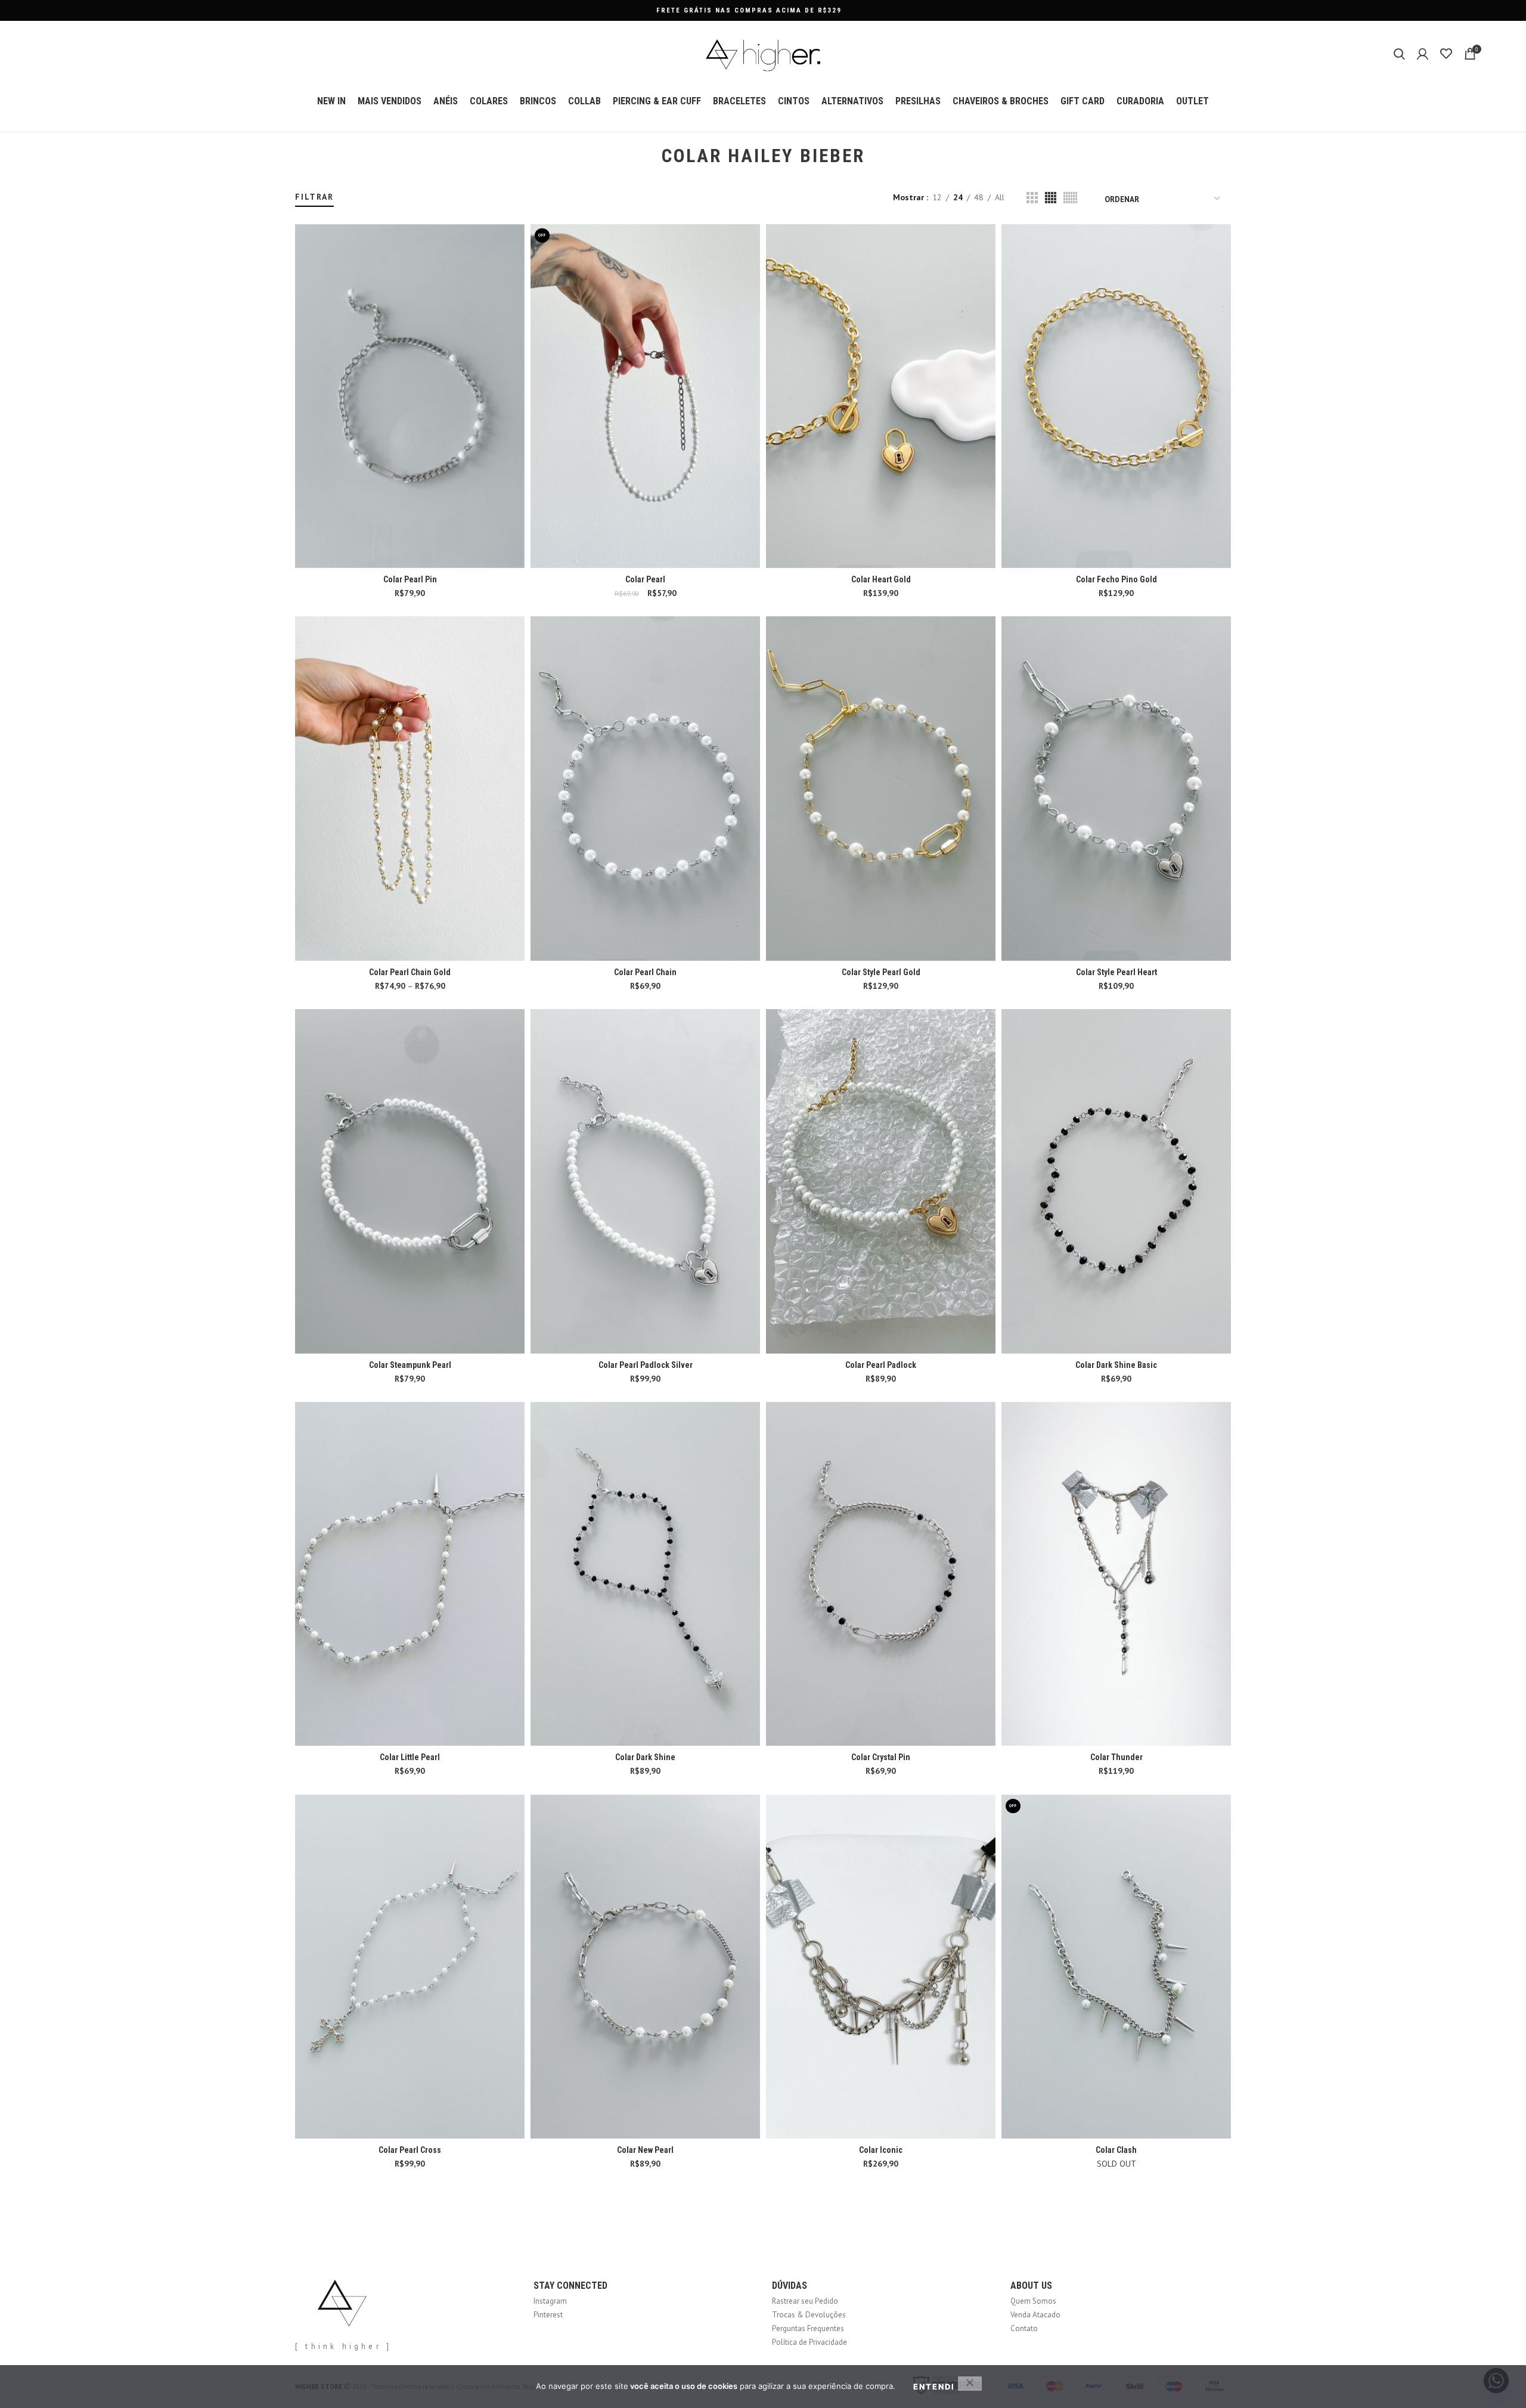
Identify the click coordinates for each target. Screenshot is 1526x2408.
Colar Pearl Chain (645, 972)
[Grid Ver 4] (1051, 198)
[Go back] (647, 156)
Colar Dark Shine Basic (1116, 1365)
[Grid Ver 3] (1032, 198)
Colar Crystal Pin (881, 1757)
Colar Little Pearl (410, 1757)
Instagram (550, 2301)
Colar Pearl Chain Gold (410, 972)
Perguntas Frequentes (808, 2328)
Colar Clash (1116, 2150)
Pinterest (548, 2315)
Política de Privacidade (809, 2342)
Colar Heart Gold (881, 579)
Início (303, 186)
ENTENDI (934, 2387)
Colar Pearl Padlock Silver (646, 1365)
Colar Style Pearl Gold (881, 972)
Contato (1024, 2328)
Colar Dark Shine (645, 1757)
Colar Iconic (881, 2150)
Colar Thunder (1116, 1757)
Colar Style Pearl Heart (1116, 972)
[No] (970, 2384)
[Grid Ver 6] (1070, 198)
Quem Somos (1033, 2301)
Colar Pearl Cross (410, 2150)
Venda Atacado (1035, 2315)
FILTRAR (314, 197)
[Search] (1399, 54)
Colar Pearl (645, 579)
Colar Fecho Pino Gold (1116, 579)
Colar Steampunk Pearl (410, 1365)
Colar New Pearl (645, 2150)
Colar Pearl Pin (410, 579)
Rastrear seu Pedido (805, 2301)
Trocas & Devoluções (809, 2315)
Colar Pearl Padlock (881, 1365)
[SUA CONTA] (1423, 54)
